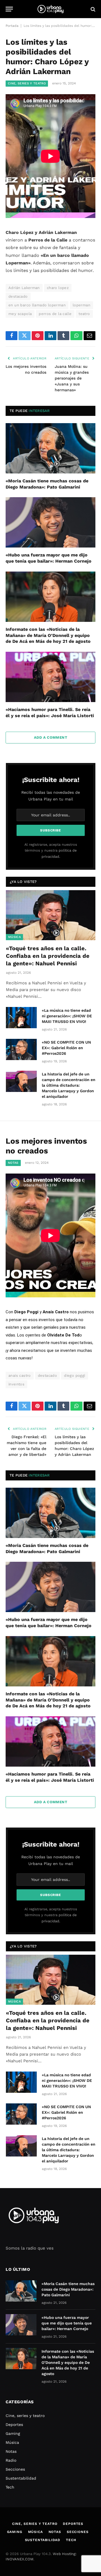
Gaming (13, 2433)
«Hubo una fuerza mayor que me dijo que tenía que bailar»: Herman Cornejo (67, 2323)
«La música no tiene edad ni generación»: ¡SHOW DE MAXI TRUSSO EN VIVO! (67, 1016)
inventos (16, 1384)
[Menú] (9, 9)
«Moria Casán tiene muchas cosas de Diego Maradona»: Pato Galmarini (68, 2289)
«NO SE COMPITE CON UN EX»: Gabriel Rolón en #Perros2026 (66, 1048)
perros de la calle (55, 314)
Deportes (14, 2425)
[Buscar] (92, 9)
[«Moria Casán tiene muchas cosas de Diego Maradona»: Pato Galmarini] (50, 448)
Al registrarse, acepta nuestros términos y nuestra (51, 850)
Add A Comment (50, 737)
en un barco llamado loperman (37, 305)
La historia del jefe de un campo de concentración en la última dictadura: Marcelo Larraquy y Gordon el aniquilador (69, 1085)
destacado (18, 296)
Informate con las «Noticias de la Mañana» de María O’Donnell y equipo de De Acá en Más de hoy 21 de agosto (48, 635)
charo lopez (58, 288)
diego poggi (74, 1375)
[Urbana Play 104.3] (50, 9)
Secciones (15, 2469)
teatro (84, 314)
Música (14, 937)
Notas (13, 1163)
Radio (11, 2460)
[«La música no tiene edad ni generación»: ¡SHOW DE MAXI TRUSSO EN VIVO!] (21, 1018)
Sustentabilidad (21, 2478)
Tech (10, 2487)
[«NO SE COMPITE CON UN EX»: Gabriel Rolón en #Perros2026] (21, 1049)
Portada (12, 26)
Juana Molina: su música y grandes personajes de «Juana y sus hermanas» (72, 378)
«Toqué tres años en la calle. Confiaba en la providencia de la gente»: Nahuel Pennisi (48, 956)
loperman (82, 305)
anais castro (20, 1375)
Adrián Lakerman (24, 288)
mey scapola (20, 314)
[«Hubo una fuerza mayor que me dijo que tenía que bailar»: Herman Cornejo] (50, 522)
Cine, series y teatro (27, 83)
